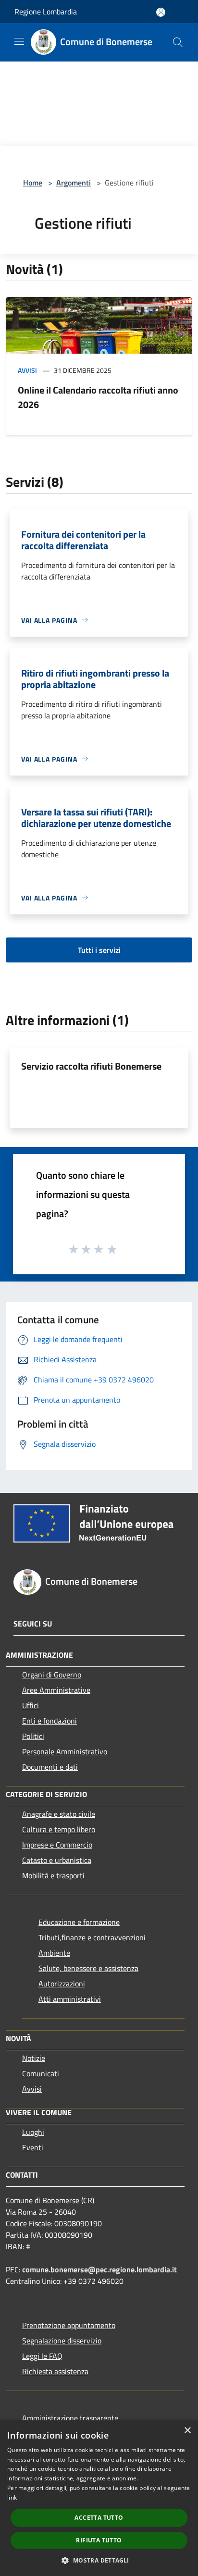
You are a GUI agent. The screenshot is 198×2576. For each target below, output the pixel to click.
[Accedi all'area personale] (161, 12)
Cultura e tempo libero (59, 1829)
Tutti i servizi (99, 950)
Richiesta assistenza (55, 2371)
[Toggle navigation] (19, 41)
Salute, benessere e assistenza (88, 1968)
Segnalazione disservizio (62, 2341)
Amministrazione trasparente (70, 2418)
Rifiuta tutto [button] (99, 2540)
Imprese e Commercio (57, 1845)
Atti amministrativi (70, 1999)
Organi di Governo (52, 1675)
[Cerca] (178, 42)
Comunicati (41, 2073)
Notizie (34, 2058)
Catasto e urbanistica (57, 1860)
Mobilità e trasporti (53, 1875)
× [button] (187, 2431)
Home (33, 183)
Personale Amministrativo (65, 1751)
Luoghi (33, 2132)
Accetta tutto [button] (99, 2518)
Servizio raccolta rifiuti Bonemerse (91, 1066)
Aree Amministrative (56, 1690)
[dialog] (99, 2498)
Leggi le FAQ (42, 2356)
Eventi (33, 2147)
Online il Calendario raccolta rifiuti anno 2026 (98, 397)
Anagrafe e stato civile (59, 1814)
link (12, 2497)
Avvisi (27, 370)
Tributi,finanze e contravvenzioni (92, 1937)
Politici (33, 1736)
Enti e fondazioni (49, 1721)
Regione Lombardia (46, 12)
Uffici (31, 1705)
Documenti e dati (50, 1767)
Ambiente (54, 1953)
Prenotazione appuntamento (69, 2325)
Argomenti (74, 183)
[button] (99, 2560)
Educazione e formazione (79, 1922)
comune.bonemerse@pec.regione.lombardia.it (99, 2269)
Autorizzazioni (62, 1984)
